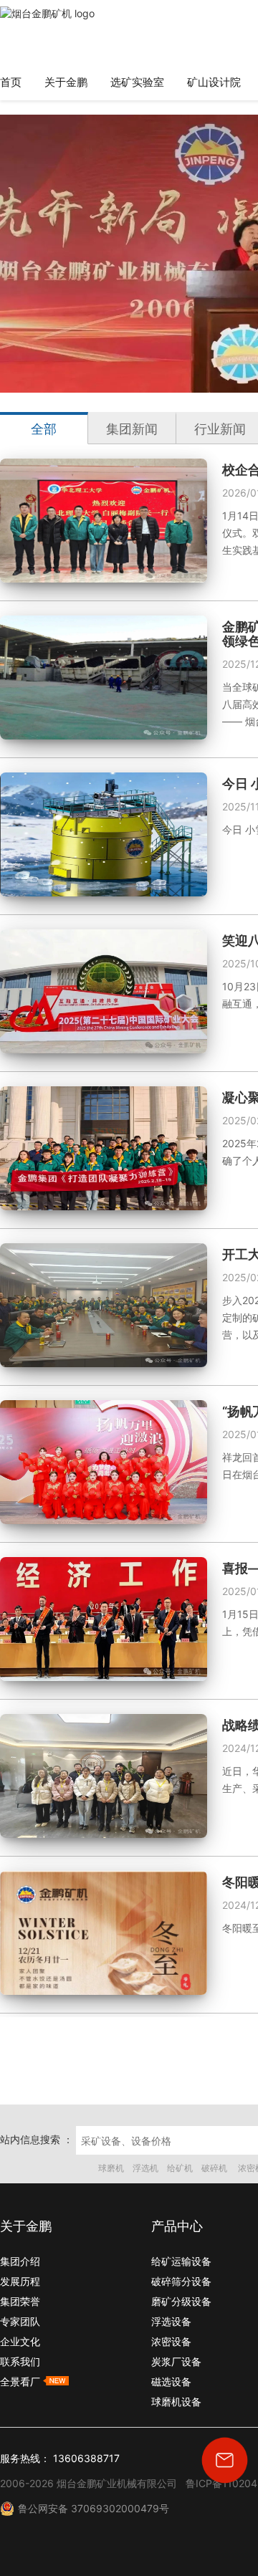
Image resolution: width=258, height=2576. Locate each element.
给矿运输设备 (181, 2261)
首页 (11, 82)
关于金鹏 (66, 82)
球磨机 (111, 2168)
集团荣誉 (20, 2301)
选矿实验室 (137, 82)
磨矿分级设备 (181, 2301)
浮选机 (145, 2168)
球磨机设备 (176, 2402)
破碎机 (215, 2168)
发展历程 (20, 2281)
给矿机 (180, 2168)
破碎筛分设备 (181, 2281)
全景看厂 (21, 2381)
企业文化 (20, 2341)
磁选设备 (171, 2381)
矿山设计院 (214, 82)
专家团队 (20, 2321)
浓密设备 (171, 2341)
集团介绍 (20, 2261)
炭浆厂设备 (176, 2361)
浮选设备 (171, 2321)
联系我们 (20, 2361)
